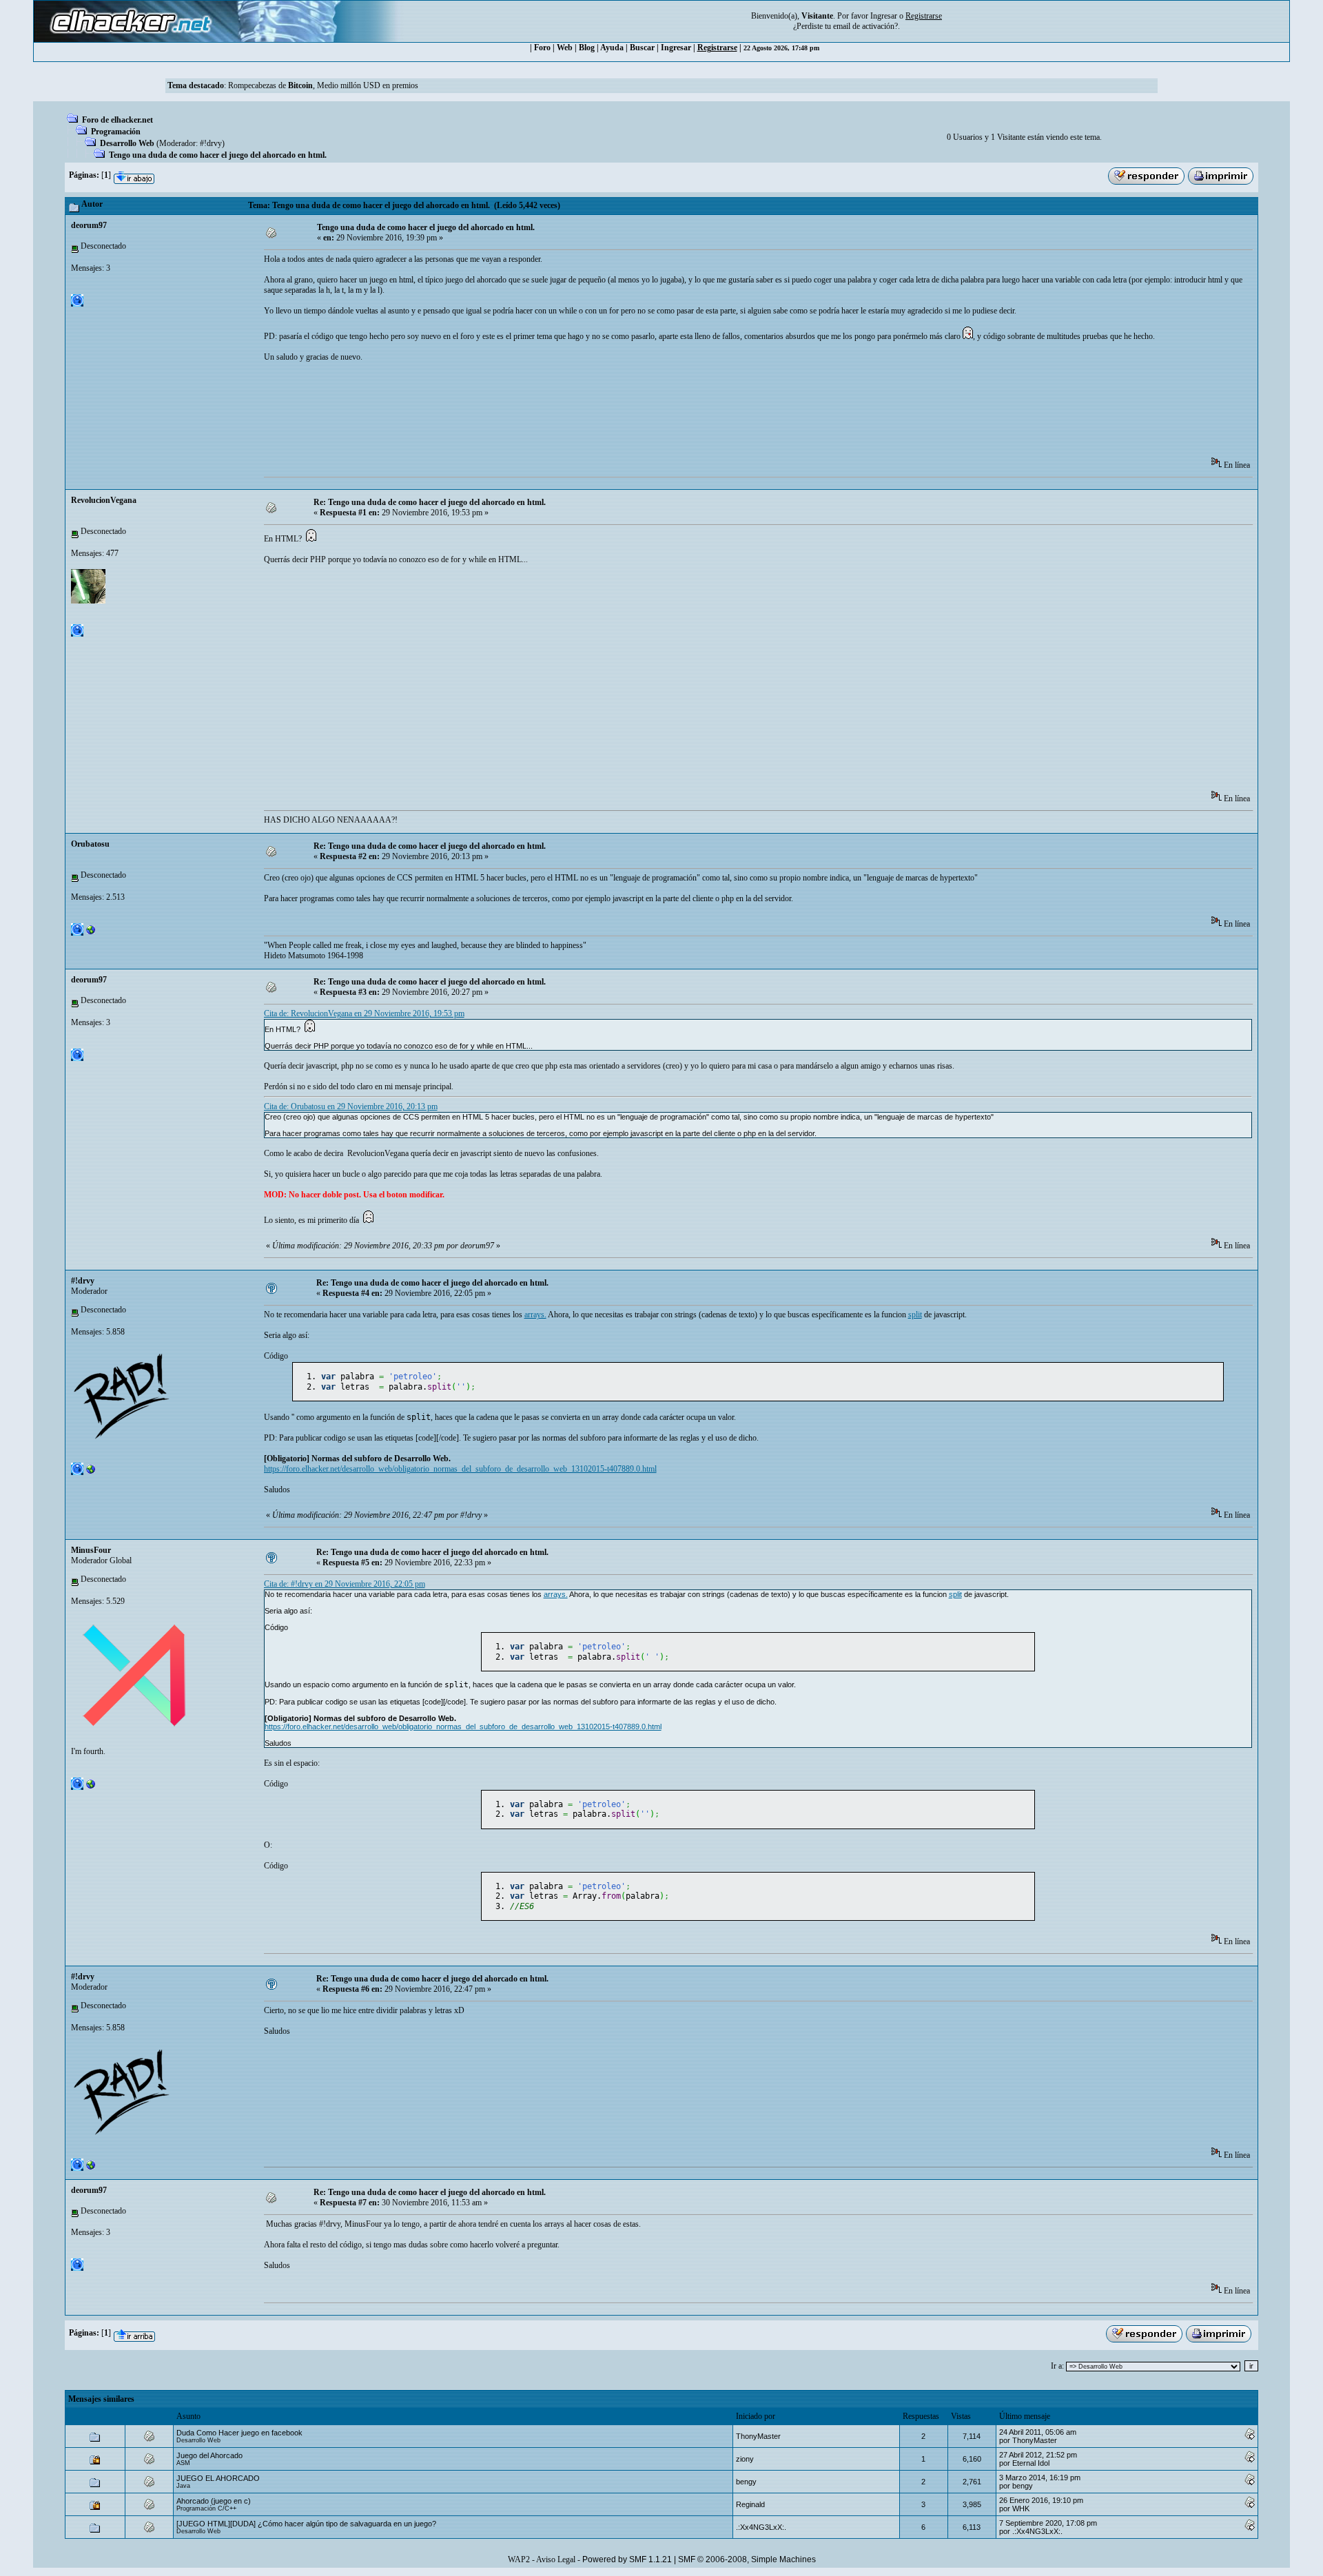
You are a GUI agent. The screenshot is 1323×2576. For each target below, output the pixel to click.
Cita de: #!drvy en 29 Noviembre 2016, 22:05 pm (345, 1584)
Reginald (750, 2504)
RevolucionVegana (104, 500)
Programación (116, 132)
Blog (587, 48)
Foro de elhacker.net (117, 120)
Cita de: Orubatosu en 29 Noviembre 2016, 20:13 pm (351, 1106)
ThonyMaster (758, 2436)
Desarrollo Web (127, 143)
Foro (542, 48)
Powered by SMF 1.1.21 (627, 2559)
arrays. (535, 1315)
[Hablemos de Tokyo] (91, 933)
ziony (745, 2459)
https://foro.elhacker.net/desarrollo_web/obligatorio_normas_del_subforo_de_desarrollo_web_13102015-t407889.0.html (460, 1469)
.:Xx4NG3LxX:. (761, 2527)
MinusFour (91, 1550)
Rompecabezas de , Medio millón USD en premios (323, 85)
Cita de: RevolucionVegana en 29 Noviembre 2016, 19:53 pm (364, 1013)
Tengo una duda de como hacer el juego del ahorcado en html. (218, 155)
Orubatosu (90, 844)
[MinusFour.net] (91, 1787)
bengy (746, 2482)
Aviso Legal (556, 2559)
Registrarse (717, 48)
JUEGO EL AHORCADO (218, 2478)
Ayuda (612, 48)
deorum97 (89, 225)
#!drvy (211, 143)
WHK (1021, 2508)
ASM (183, 2463)
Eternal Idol (1031, 2463)
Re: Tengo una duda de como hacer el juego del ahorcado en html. (430, 502)
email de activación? (865, 26)
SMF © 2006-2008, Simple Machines (747, 2559)
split (915, 1315)
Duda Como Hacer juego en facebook (239, 2433)
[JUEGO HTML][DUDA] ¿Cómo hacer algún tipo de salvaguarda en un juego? (306, 2524)
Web (565, 48)
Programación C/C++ (206, 2508)
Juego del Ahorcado (209, 2455)
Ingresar (884, 16)
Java (183, 2486)
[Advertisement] (515, 414)
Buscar (642, 48)
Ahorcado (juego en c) (214, 2501)
